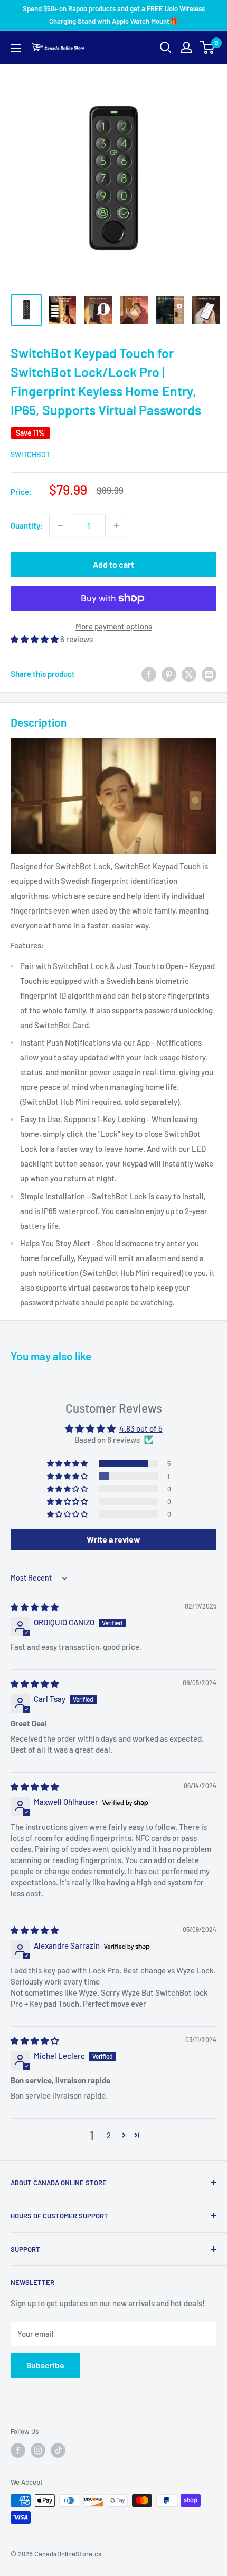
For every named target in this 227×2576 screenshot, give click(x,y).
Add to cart (113, 564)
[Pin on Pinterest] (169, 674)
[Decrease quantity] (61, 525)
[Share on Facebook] (149, 674)
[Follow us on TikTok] (58, 2450)
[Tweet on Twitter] (189, 674)
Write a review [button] (113, 1539)
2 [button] (109, 2135)
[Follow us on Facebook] (18, 2450)
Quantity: (27, 525)
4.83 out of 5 (141, 1428)
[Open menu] (16, 48)
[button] (35, 639)
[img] (35, 1607)
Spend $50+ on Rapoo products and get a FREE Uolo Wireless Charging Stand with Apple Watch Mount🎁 (114, 15)
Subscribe (45, 2365)
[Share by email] (209, 674)
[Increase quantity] (117, 525)
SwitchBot (30, 454)
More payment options (114, 626)
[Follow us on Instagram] (38, 2450)
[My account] (186, 48)
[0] (208, 48)
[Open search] (166, 48)
